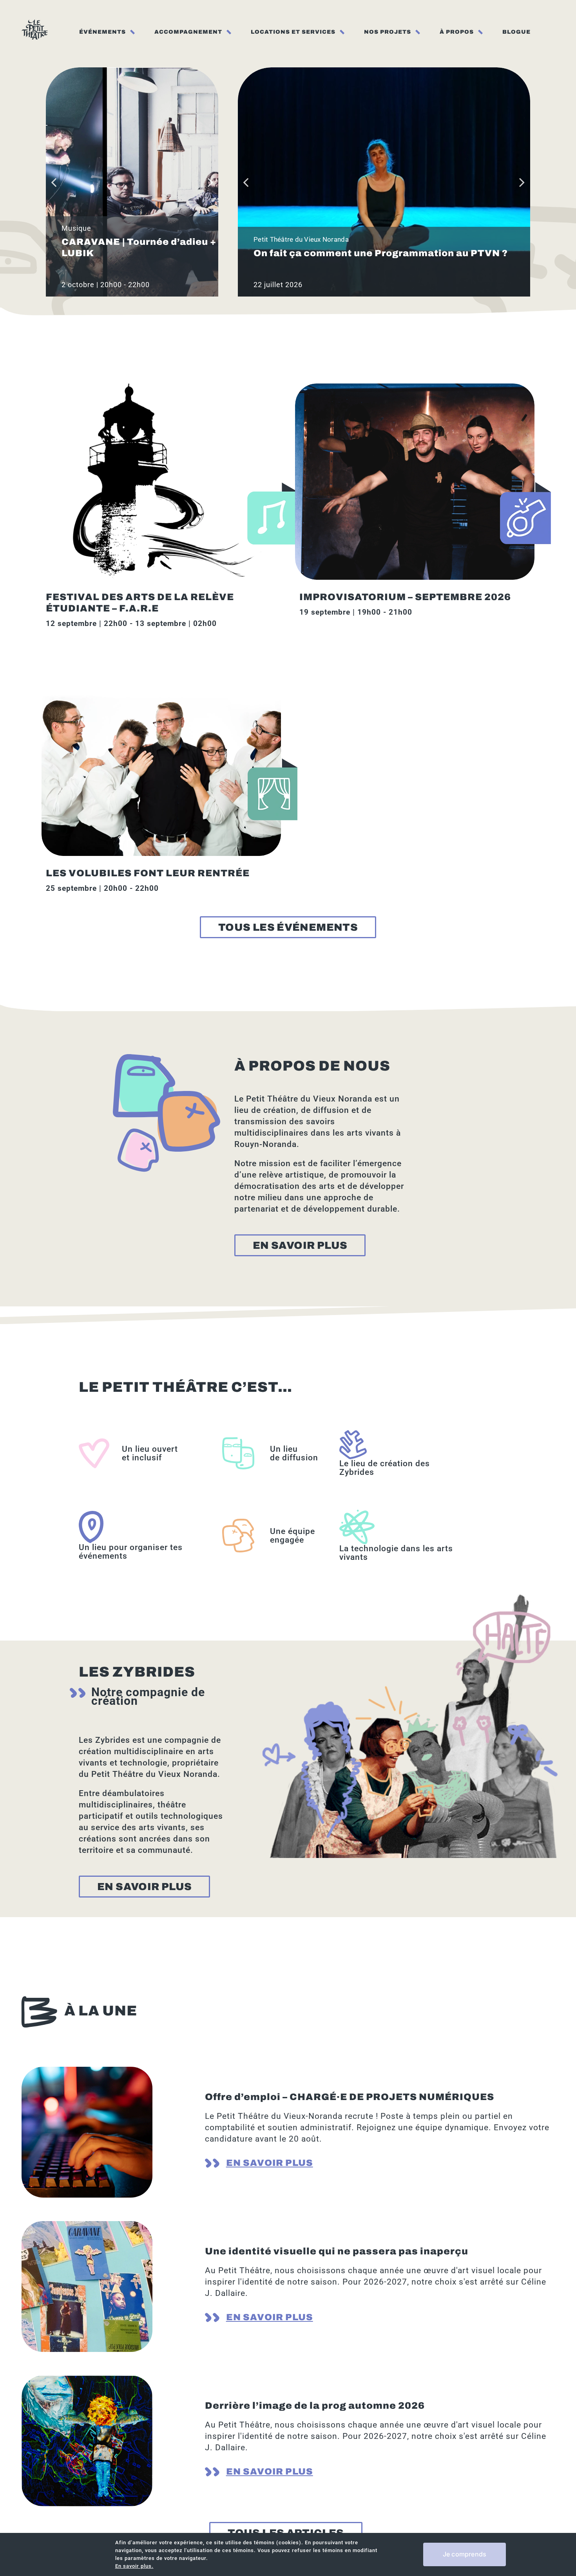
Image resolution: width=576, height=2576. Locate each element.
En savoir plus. (134, 2566)
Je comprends (465, 2554)
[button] (54, 182)
